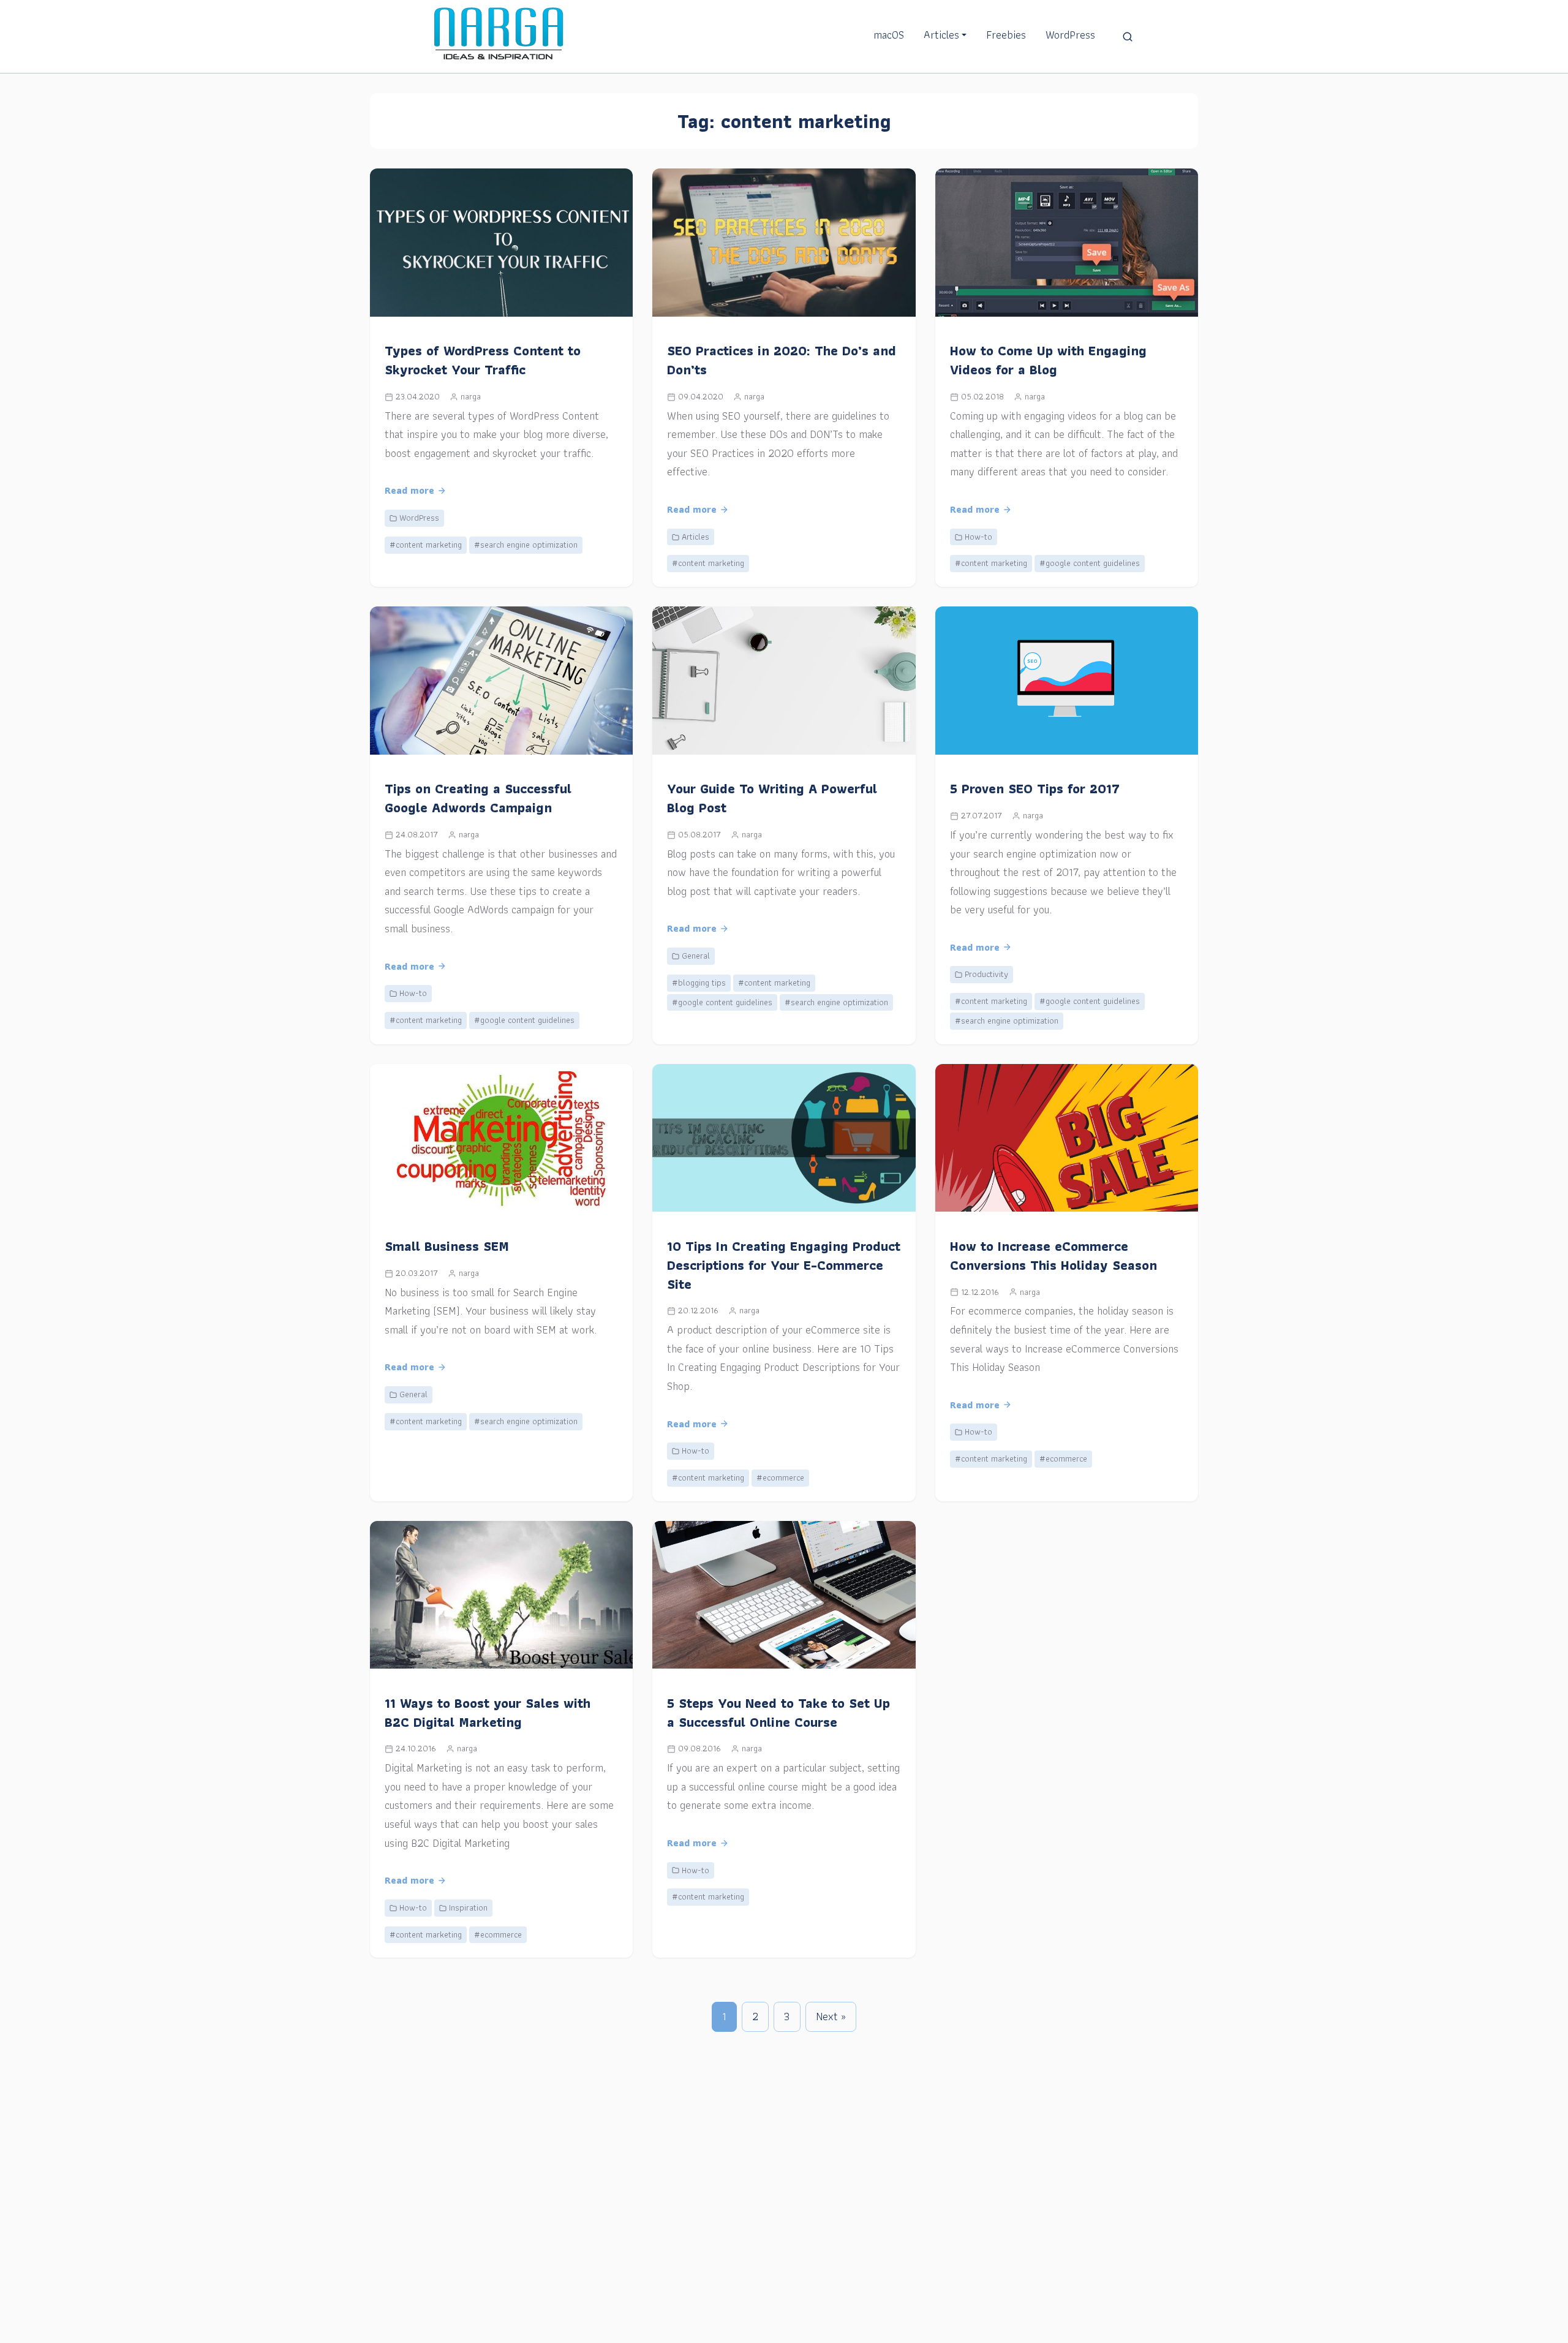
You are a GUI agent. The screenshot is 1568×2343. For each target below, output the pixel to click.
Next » (831, 2016)
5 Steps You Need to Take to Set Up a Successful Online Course (778, 1713)
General (696, 956)
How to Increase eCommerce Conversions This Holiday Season (1053, 1256)
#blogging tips (699, 983)
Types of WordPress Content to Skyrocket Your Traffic (483, 360)
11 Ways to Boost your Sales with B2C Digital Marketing (488, 1713)
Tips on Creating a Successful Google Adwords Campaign (478, 798)
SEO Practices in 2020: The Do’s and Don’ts (782, 360)
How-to (978, 537)
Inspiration (468, 1907)
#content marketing (426, 545)
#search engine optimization (526, 545)
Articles (941, 35)
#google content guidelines (1090, 563)
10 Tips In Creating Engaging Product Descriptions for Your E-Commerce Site (784, 1265)
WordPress (1070, 35)
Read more (409, 490)
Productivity (986, 974)
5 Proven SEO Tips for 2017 (1035, 789)
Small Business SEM (447, 1246)
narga (471, 396)
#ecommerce (780, 1477)
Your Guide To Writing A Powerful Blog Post (772, 798)
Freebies (1006, 35)
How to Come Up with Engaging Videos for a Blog (1048, 360)
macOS (889, 35)
